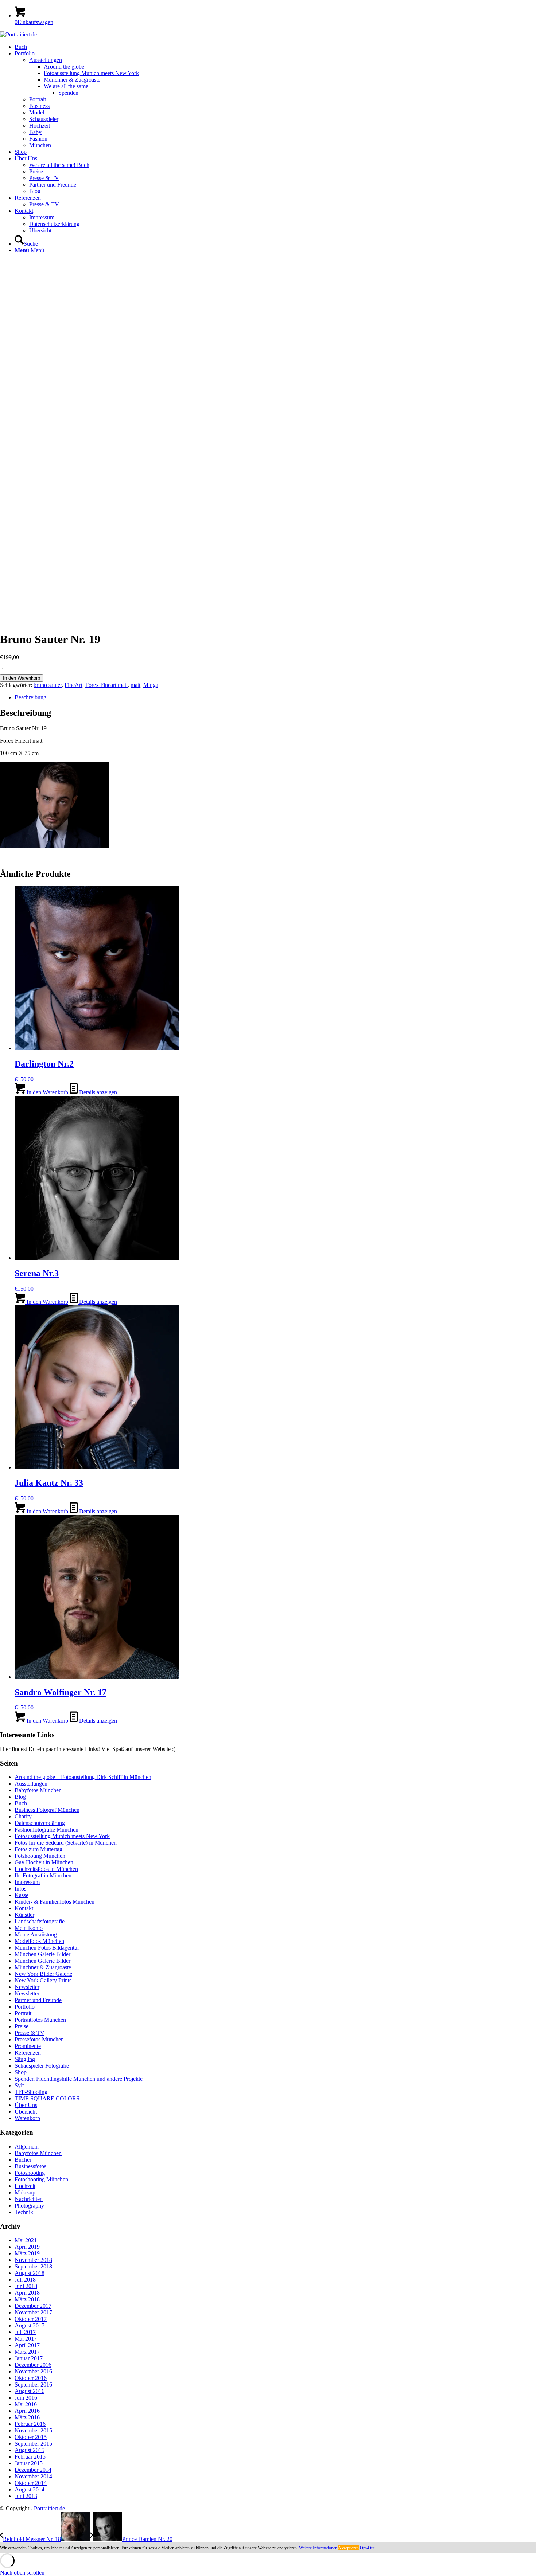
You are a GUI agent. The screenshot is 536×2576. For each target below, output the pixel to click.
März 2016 (27, 2417)
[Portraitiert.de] (18, 34)
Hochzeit (25, 2186)
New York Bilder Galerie (43, 1974)
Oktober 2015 (31, 2437)
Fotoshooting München (41, 2179)
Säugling (25, 2059)
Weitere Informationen (318, 2548)
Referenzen (28, 2053)
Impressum (27, 1882)
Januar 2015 (29, 2463)
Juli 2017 (25, 2332)
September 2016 (33, 2385)
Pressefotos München (39, 2039)
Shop (21, 2072)
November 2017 (33, 2312)
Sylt (19, 2085)
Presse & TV (30, 2033)
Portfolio (25, 2007)
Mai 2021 (26, 2240)
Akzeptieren (348, 2548)
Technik (24, 2212)
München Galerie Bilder (42, 1954)
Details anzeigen (97, 1092)
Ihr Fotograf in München (43, 1875)
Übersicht (26, 2112)
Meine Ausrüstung (36, 1934)
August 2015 (30, 2450)
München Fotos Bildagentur (47, 1948)
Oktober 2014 (31, 2483)
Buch (21, 1803)
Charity (23, 1816)
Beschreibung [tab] (30, 697)
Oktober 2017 (31, 2319)
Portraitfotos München (40, 2020)
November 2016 (33, 2371)
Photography (29, 2206)
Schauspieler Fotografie (42, 2066)
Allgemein (27, 2147)
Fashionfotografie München (46, 1830)
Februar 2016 (30, 2424)
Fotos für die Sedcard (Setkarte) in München (66, 1843)
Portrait (23, 2013)
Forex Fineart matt (106, 685)
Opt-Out (367, 2548)
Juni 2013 (26, 2496)
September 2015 (33, 2444)
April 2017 (27, 2345)
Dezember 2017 (33, 2306)
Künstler (24, 1915)
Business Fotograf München (47, 1810)
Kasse (22, 1895)
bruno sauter (48, 685)
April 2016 (27, 2411)
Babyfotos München (38, 1790)
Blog (20, 1797)
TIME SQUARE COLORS (47, 2098)
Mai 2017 (26, 2339)
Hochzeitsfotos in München (46, 1869)
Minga (151, 685)
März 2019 (27, 2253)
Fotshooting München (40, 1856)
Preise (22, 2026)
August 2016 (30, 2391)
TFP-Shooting (31, 2092)
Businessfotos (30, 2166)
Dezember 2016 (33, 2365)
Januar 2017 (29, 2358)
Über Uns (26, 2105)
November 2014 (33, 2476)
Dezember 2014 (33, 2470)
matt (135, 685)
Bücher (23, 2160)
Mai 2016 (26, 2404)
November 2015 (33, 2430)
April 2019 (27, 2247)
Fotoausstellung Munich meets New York (62, 1836)
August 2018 (30, 2273)
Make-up (25, 2192)
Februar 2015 (30, 2457)
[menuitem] (275, 47)
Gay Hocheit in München (44, 1862)
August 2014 (30, 2489)
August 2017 (30, 2325)
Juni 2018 (26, 2286)
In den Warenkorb (22, 678)
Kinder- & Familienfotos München (55, 1902)
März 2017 (27, 2352)
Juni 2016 (26, 2398)
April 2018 (27, 2293)
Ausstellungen (31, 1784)
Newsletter (27, 1987)
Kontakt (24, 1908)
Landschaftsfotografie (40, 1921)
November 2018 (33, 2260)
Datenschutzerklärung (40, 1823)
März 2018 (27, 2299)
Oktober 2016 (31, 2378)
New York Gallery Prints (43, 1980)
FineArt (73, 685)
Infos (20, 1889)
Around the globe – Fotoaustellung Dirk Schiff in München (83, 1777)
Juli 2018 (25, 2280)
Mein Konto (29, 1928)
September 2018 (33, 2266)
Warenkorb (27, 2118)
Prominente (28, 2046)
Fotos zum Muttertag (38, 1849)
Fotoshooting (30, 2173)
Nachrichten (29, 2199)
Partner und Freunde (38, 2000)
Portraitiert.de (49, 2508)
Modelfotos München (39, 1941)
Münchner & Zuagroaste (43, 1967)
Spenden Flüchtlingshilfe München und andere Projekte (79, 2079)
